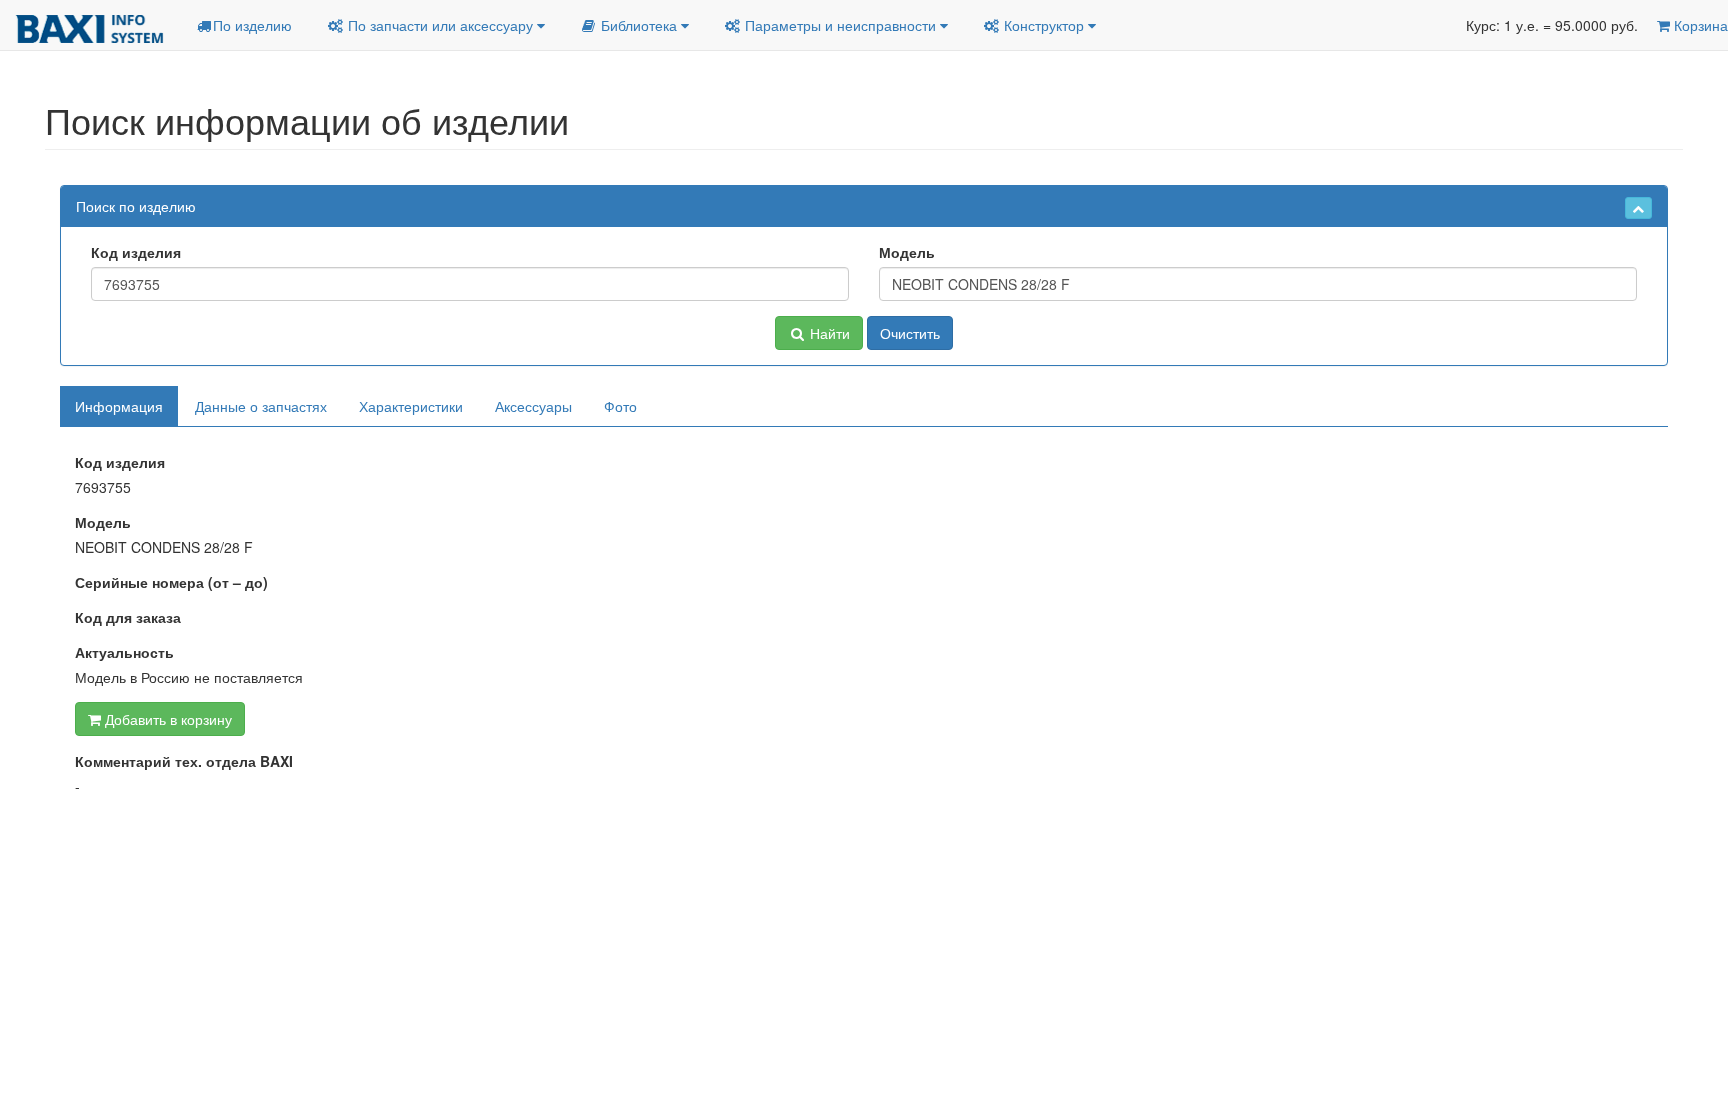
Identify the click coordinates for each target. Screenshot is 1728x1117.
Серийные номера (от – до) (171, 582)
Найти (828, 333)
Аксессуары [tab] (533, 406)
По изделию (252, 25)
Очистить (910, 333)
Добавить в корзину (166, 719)
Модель (907, 252)
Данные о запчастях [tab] (261, 406)
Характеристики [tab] (411, 406)
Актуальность (124, 652)
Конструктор (1044, 25)
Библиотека (639, 25)
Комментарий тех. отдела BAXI (184, 761)
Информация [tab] (119, 406)
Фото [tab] (620, 406)
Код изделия (136, 252)
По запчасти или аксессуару (440, 25)
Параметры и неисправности (840, 25)
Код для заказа (128, 617)
